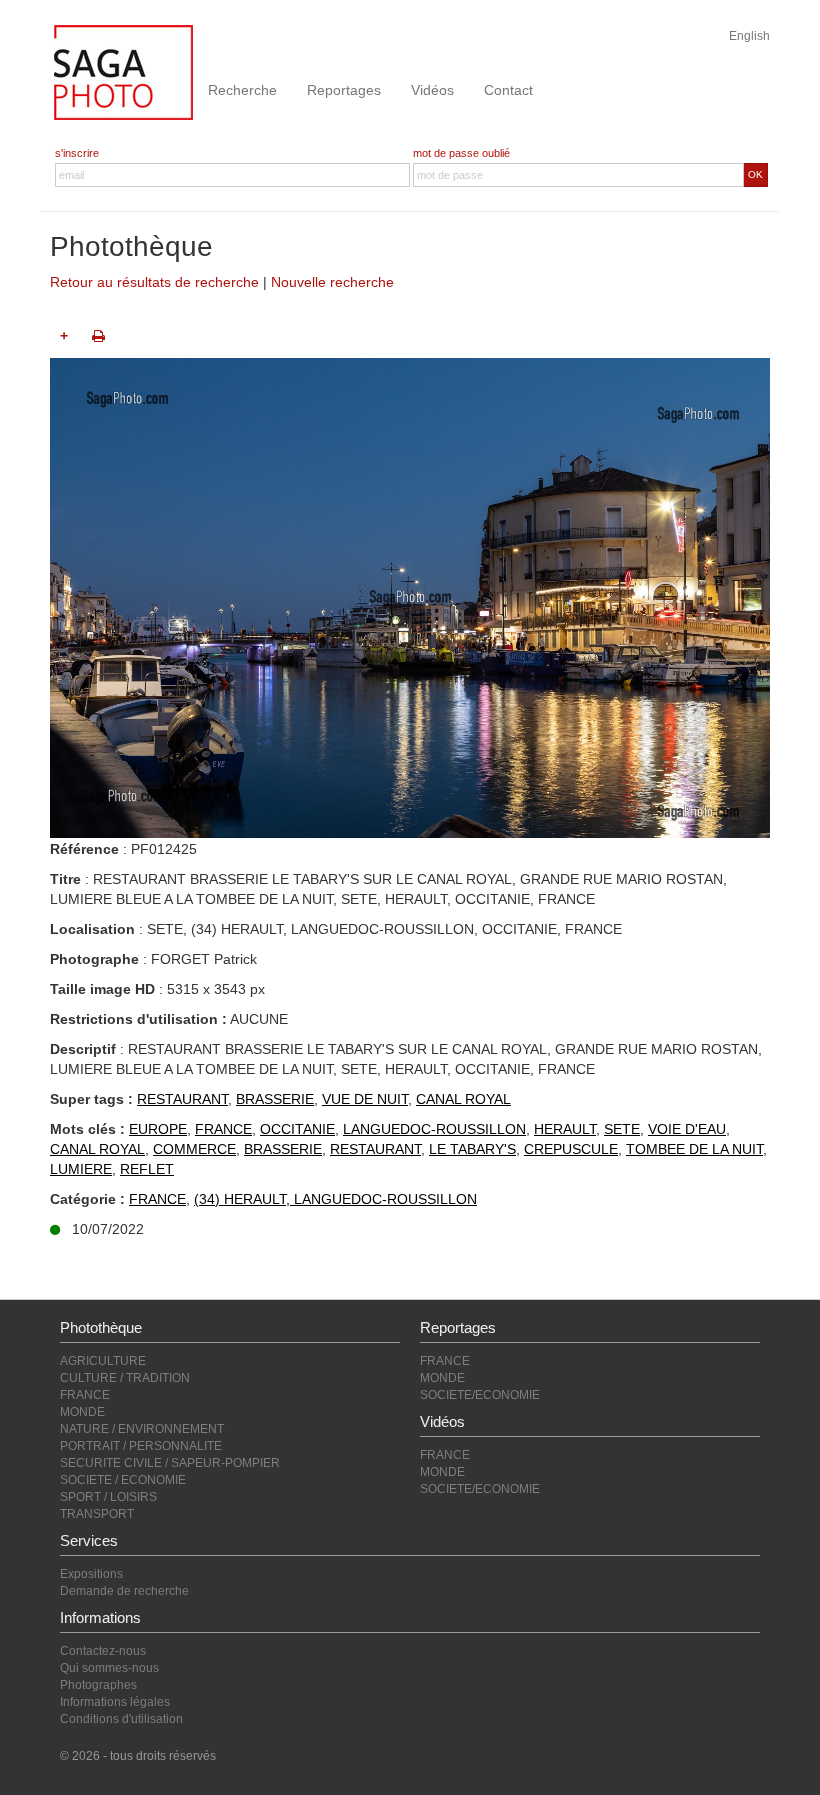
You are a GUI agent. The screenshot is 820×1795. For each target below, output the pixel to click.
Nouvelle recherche (332, 282)
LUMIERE (81, 1169)
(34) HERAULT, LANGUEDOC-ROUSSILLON (335, 1199)
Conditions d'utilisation (121, 1719)
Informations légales (115, 1702)
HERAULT (565, 1129)
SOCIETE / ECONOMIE (123, 1480)
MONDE (82, 1412)
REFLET (147, 1169)
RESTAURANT (182, 1099)
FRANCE (223, 1129)
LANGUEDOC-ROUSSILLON (434, 1129)
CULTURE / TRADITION (125, 1378)
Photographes (98, 1685)
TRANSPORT (97, 1514)
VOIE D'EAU (687, 1129)
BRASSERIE (275, 1099)
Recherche (242, 90)
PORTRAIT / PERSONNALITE (141, 1446)
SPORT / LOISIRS (108, 1497)
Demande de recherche (124, 1591)
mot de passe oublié (461, 153)
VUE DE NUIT (365, 1099)
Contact (508, 90)
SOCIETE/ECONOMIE (480, 1395)
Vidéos (432, 90)
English (749, 36)
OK (755, 174)
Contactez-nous (103, 1651)
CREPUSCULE (571, 1149)
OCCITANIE (297, 1129)
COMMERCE (194, 1149)
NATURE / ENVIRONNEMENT (142, 1429)
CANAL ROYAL (463, 1099)
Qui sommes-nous (109, 1668)
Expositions (91, 1574)
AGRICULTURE (103, 1361)
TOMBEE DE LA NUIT (694, 1149)
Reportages (344, 90)
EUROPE (158, 1129)
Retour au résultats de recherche (154, 282)
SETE (622, 1129)
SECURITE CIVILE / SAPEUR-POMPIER (170, 1463)
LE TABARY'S (472, 1149)
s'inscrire (77, 153)
